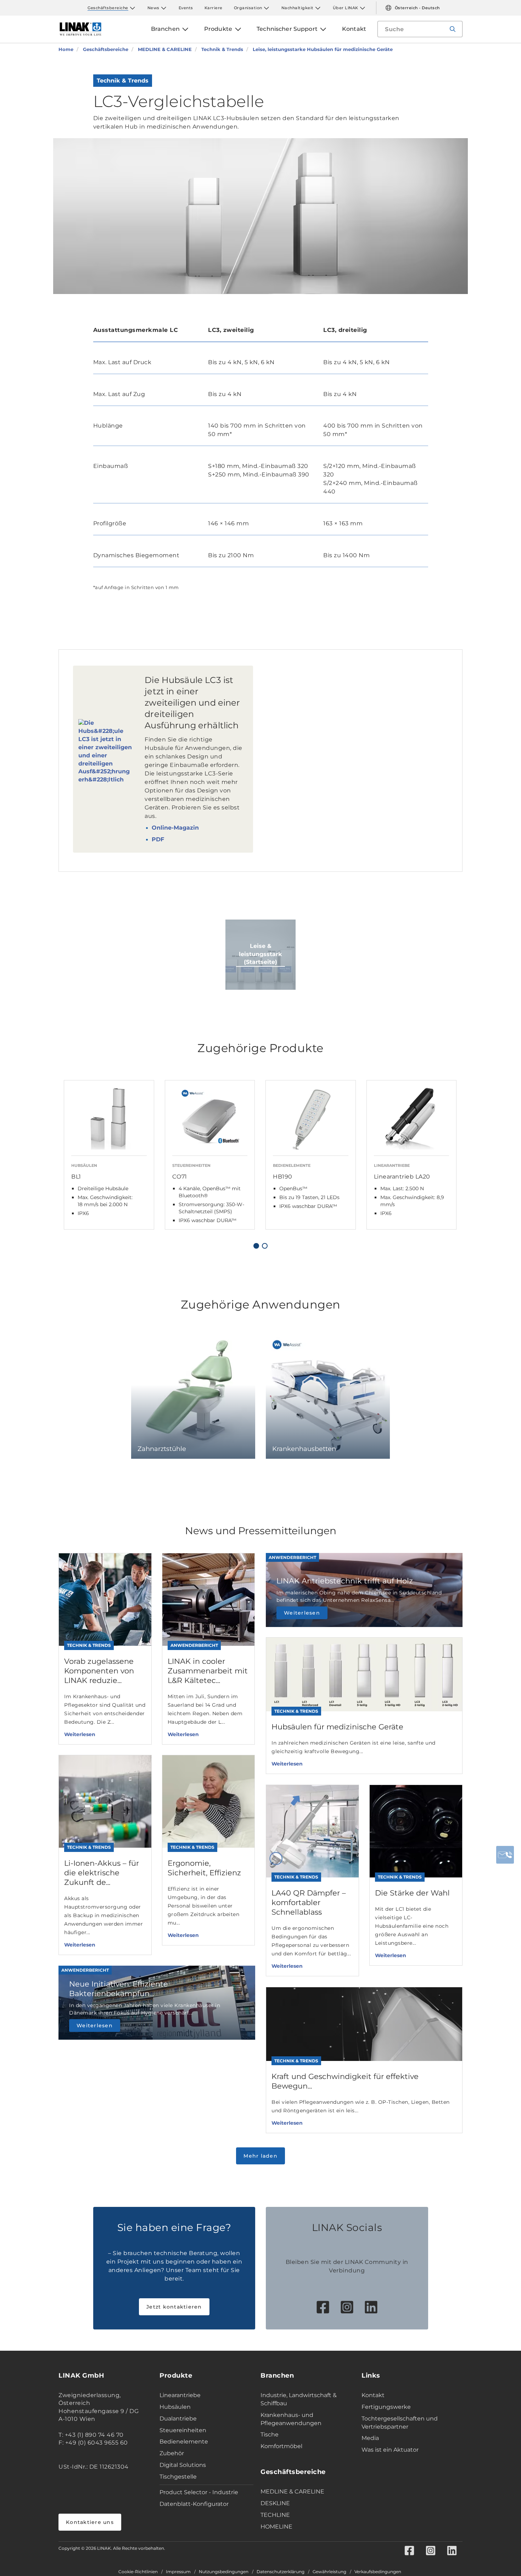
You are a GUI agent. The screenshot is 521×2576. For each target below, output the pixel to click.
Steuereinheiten (183, 2430)
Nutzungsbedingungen (224, 2572)
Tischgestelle (178, 2477)
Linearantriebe (180, 2395)
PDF (158, 839)
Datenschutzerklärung (281, 2572)
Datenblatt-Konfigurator (194, 2504)
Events (186, 8)
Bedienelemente (184, 2442)
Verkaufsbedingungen (378, 2572)
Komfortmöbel (281, 2446)
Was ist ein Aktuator (390, 2450)
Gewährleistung (329, 2572)
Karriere (214, 8)
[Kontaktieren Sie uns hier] (505, 1855)
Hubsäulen (175, 2407)
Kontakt (373, 2395)
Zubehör (172, 2453)
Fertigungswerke (386, 2407)
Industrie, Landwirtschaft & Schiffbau (299, 2399)
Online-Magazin (175, 828)
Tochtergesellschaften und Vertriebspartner (400, 2423)
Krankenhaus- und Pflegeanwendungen (291, 2419)
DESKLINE (275, 2503)
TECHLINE (275, 2515)
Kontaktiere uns (90, 2522)
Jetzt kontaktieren (174, 2307)
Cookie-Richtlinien (138, 2572)
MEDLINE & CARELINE (292, 2492)
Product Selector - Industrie (199, 2492)
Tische (270, 2434)
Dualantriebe (178, 2419)
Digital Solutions (183, 2465)
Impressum (178, 2572)
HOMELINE (276, 2527)
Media (370, 2438)
